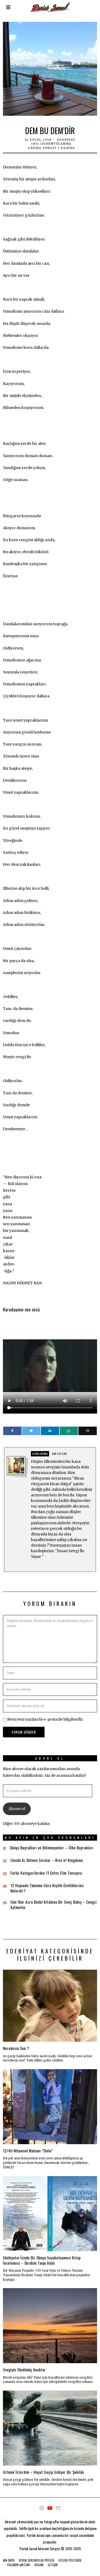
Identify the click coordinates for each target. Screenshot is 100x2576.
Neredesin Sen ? (16, 2048)
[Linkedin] (50, 1431)
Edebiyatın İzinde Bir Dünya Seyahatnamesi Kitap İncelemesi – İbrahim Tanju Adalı (42, 2260)
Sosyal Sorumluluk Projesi (36, 2560)
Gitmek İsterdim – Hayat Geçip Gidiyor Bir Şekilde (43, 2472)
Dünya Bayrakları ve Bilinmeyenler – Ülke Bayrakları (52, 1848)
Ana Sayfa (9, 2560)
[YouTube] (50, 2508)
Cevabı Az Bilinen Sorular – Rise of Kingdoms (47, 1860)
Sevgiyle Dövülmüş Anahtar (24, 2370)
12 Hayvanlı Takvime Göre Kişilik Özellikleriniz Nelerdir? (47, 1888)
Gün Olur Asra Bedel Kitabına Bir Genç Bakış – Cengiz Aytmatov (54, 1904)
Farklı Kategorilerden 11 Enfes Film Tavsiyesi (46, 1873)
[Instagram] (42, 2508)
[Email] (88, 1431)
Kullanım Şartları (19, 2565)
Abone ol (17, 1809)
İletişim (53, 2565)
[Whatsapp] (69, 1431)
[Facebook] (12, 1431)
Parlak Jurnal (28, 2548)
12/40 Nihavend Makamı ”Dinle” (28, 2151)
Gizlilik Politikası (70, 2560)
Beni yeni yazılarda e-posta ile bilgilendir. (45, 1719)
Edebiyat (66, 140)
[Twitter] (31, 1431)
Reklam (39, 2565)
